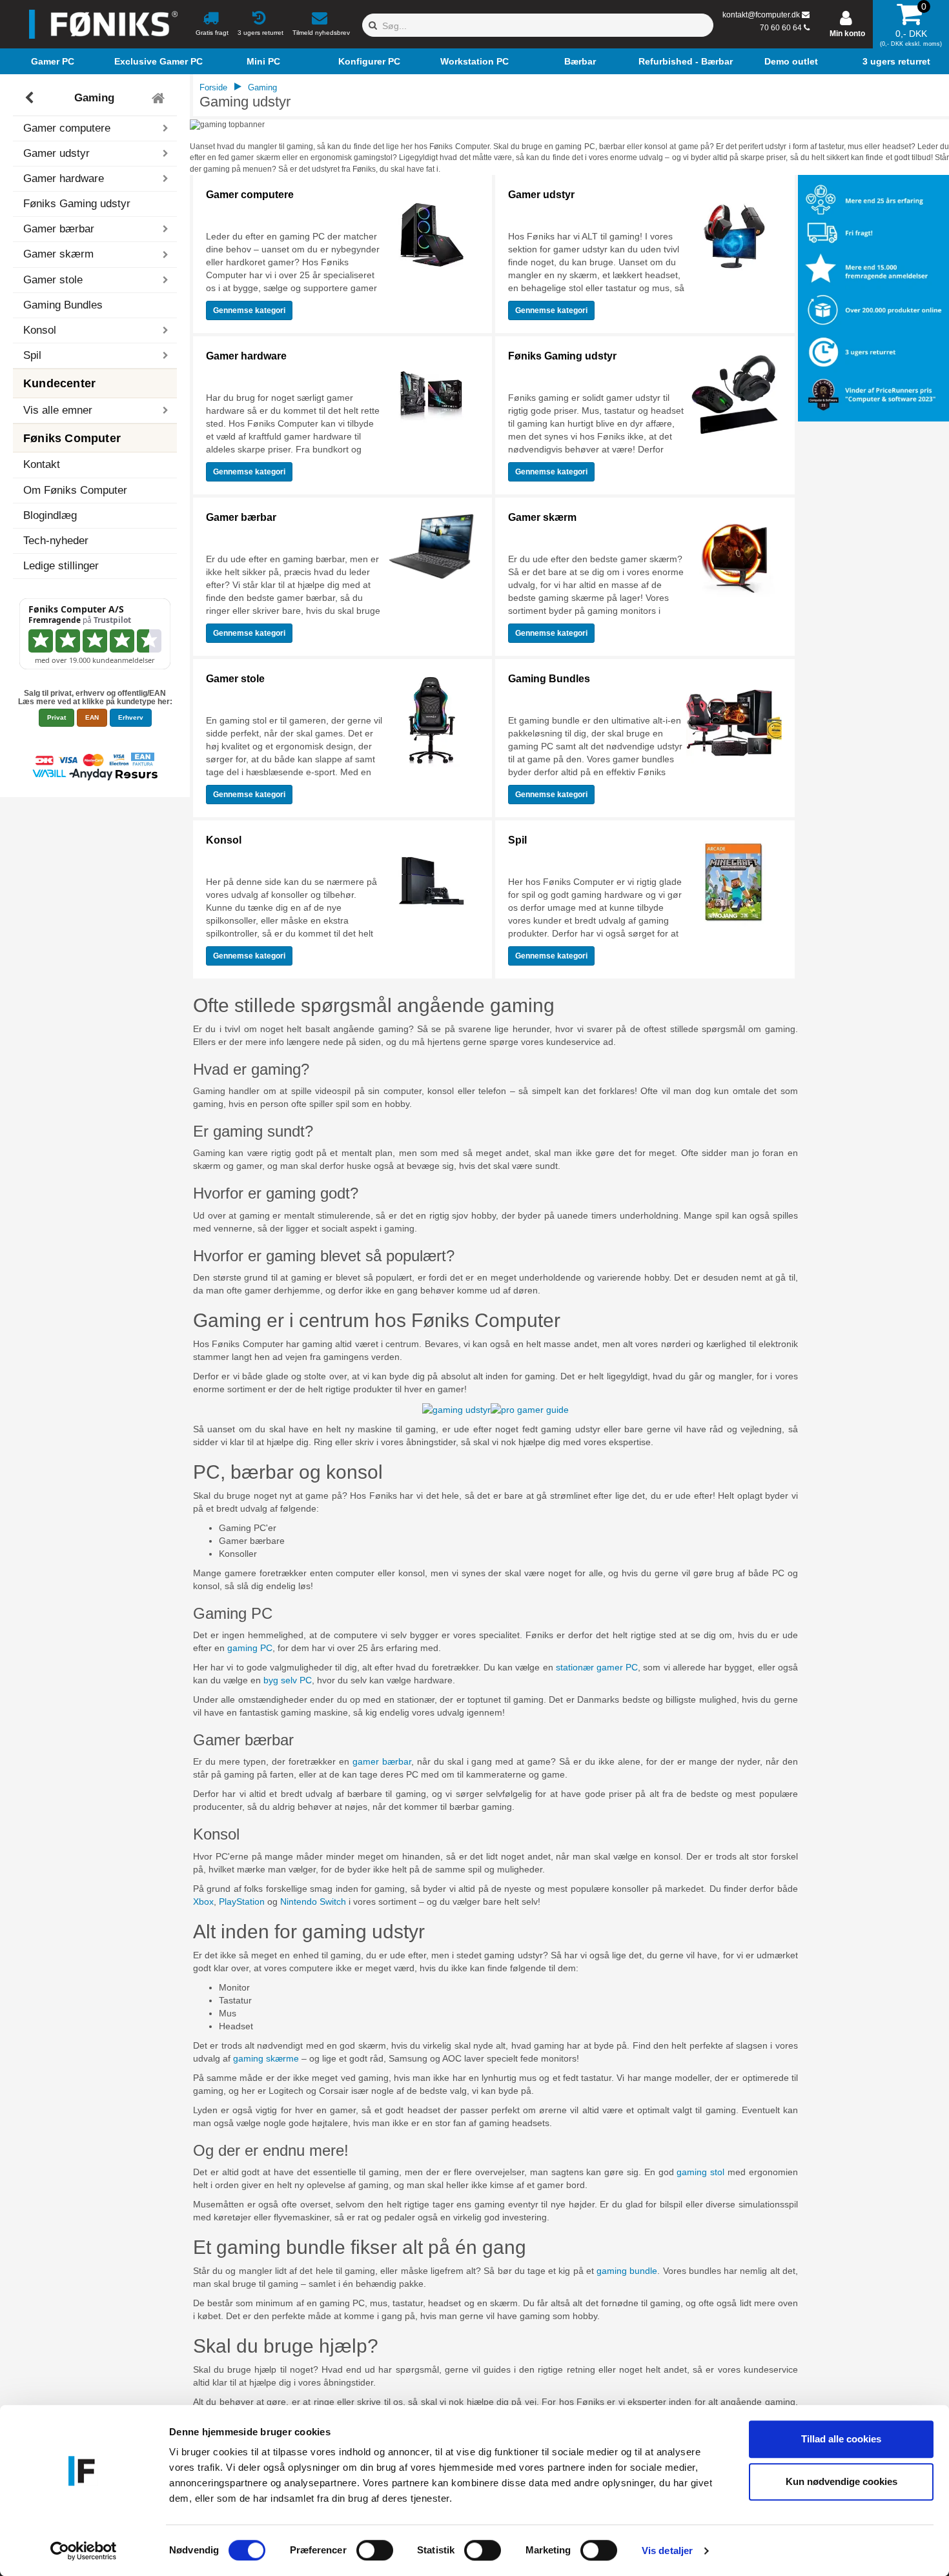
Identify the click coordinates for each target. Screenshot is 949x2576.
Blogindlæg (50, 515)
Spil (517, 840)
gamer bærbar (382, 1761)
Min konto (847, 34)
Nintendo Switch (313, 1902)
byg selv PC (288, 1680)
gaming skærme (266, 2058)
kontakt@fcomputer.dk (761, 15)
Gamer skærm (542, 517)
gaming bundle (627, 2271)
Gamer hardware (246, 356)
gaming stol (700, 2172)
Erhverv (131, 717)
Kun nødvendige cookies (842, 2481)
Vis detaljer (667, 2551)
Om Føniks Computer (75, 490)
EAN (92, 717)
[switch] (375, 2550)
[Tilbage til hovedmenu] (160, 98)
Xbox (203, 1902)
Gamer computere (250, 195)
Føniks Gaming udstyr (77, 204)
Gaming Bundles (63, 305)
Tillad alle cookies (841, 2439)
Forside (213, 87)
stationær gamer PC (597, 1667)
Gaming (94, 98)
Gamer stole (235, 679)
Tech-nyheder (56, 541)
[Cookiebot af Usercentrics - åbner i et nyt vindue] (84, 2551)
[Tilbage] (31, 98)
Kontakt (42, 464)
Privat (56, 717)
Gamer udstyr (541, 195)
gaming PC (250, 1648)
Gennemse (249, 310)
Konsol (224, 840)
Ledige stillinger (61, 566)
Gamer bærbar (241, 517)
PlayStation (242, 1902)
